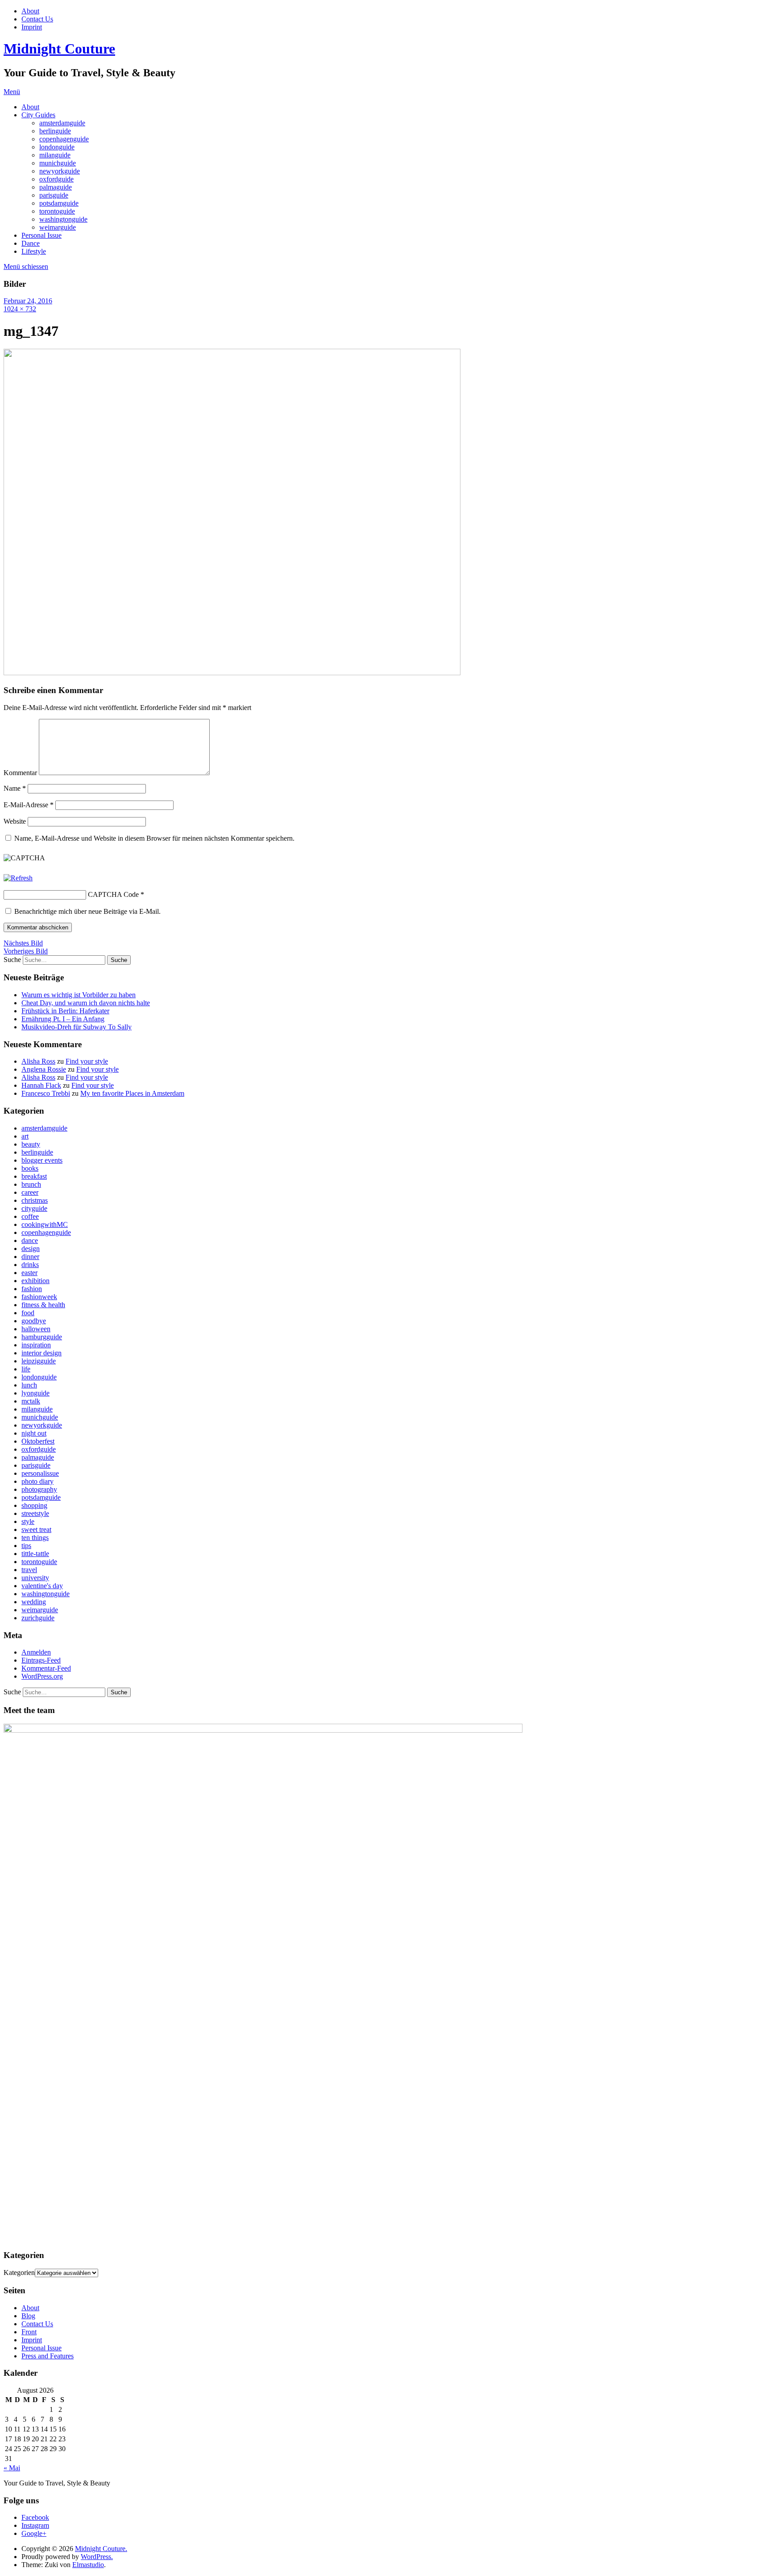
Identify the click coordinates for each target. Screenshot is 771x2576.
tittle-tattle (35, 1554)
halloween (36, 1329)
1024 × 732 (20, 309)
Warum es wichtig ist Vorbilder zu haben (79, 995)
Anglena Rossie (44, 1069)
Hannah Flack (41, 1085)
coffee (30, 1216)
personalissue (40, 1473)
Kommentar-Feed (46, 1668)
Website (15, 821)
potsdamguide (59, 203)
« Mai (12, 2468)
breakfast (34, 1176)
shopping (34, 1505)
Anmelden (36, 1652)
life (26, 1369)
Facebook (35, 2517)
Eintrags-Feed (41, 1660)
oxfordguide (56, 179)
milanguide (55, 155)
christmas (35, 1200)
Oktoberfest (38, 1441)
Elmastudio (88, 2565)
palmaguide (56, 187)
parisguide (54, 195)
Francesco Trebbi (46, 1093)
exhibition (35, 1281)
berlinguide (55, 131)
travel (29, 1570)
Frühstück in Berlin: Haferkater (65, 1011)
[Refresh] (18, 878)
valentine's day (42, 1586)
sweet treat (36, 1529)
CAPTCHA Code (113, 894)
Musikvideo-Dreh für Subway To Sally (77, 1027)
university (35, 1578)
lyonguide (35, 1393)
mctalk (31, 1401)
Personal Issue (41, 235)
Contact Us (37, 19)
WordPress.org (42, 1676)
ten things (35, 1538)
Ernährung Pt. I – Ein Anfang (63, 1019)
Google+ (34, 2533)
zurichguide (38, 1618)
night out (34, 1433)
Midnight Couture (59, 49)
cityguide (34, 1208)
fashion (32, 1289)
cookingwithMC (45, 1224)
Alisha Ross (38, 1061)
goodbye (34, 1321)
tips (26, 1546)
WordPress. (97, 2557)
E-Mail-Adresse (29, 805)
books (30, 1168)
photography (39, 1489)
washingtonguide (63, 219)
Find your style (87, 1061)
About (30, 11)
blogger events (42, 1160)
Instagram (35, 2525)
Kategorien (19, 2273)
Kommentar (20, 773)
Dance (31, 243)
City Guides (38, 115)
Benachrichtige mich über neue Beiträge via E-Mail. (87, 911)
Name (15, 788)
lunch (29, 1385)
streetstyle (35, 1513)
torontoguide (57, 211)
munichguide (58, 163)
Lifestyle (34, 251)
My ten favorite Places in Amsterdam (132, 1093)
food (28, 1313)
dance (30, 1241)
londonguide (57, 147)
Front (29, 2332)
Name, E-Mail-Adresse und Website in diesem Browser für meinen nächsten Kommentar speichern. (154, 838)
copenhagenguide (64, 139)
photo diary (37, 1481)
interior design (41, 1353)
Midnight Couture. (101, 2549)
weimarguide (58, 227)
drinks (30, 1265)
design (31, 1249)
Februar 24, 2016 (28, 301)
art (25, 1136)
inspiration (36, 1345)
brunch (31, 1184)
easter (29, 1273)
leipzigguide (39, 1361)
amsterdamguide (62, 123)
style (28, 1521)
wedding (34, 1602)
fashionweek (39, 1297)
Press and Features (48, 2356)
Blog (28, 2316)
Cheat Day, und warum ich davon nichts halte (86, 1003)
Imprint (32, 27)
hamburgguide (42, 1337)
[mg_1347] (232, 673)
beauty (31, 1144)
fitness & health (43, 1305)
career (30, 1192)
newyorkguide (60, 171)
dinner (30, 1257)
